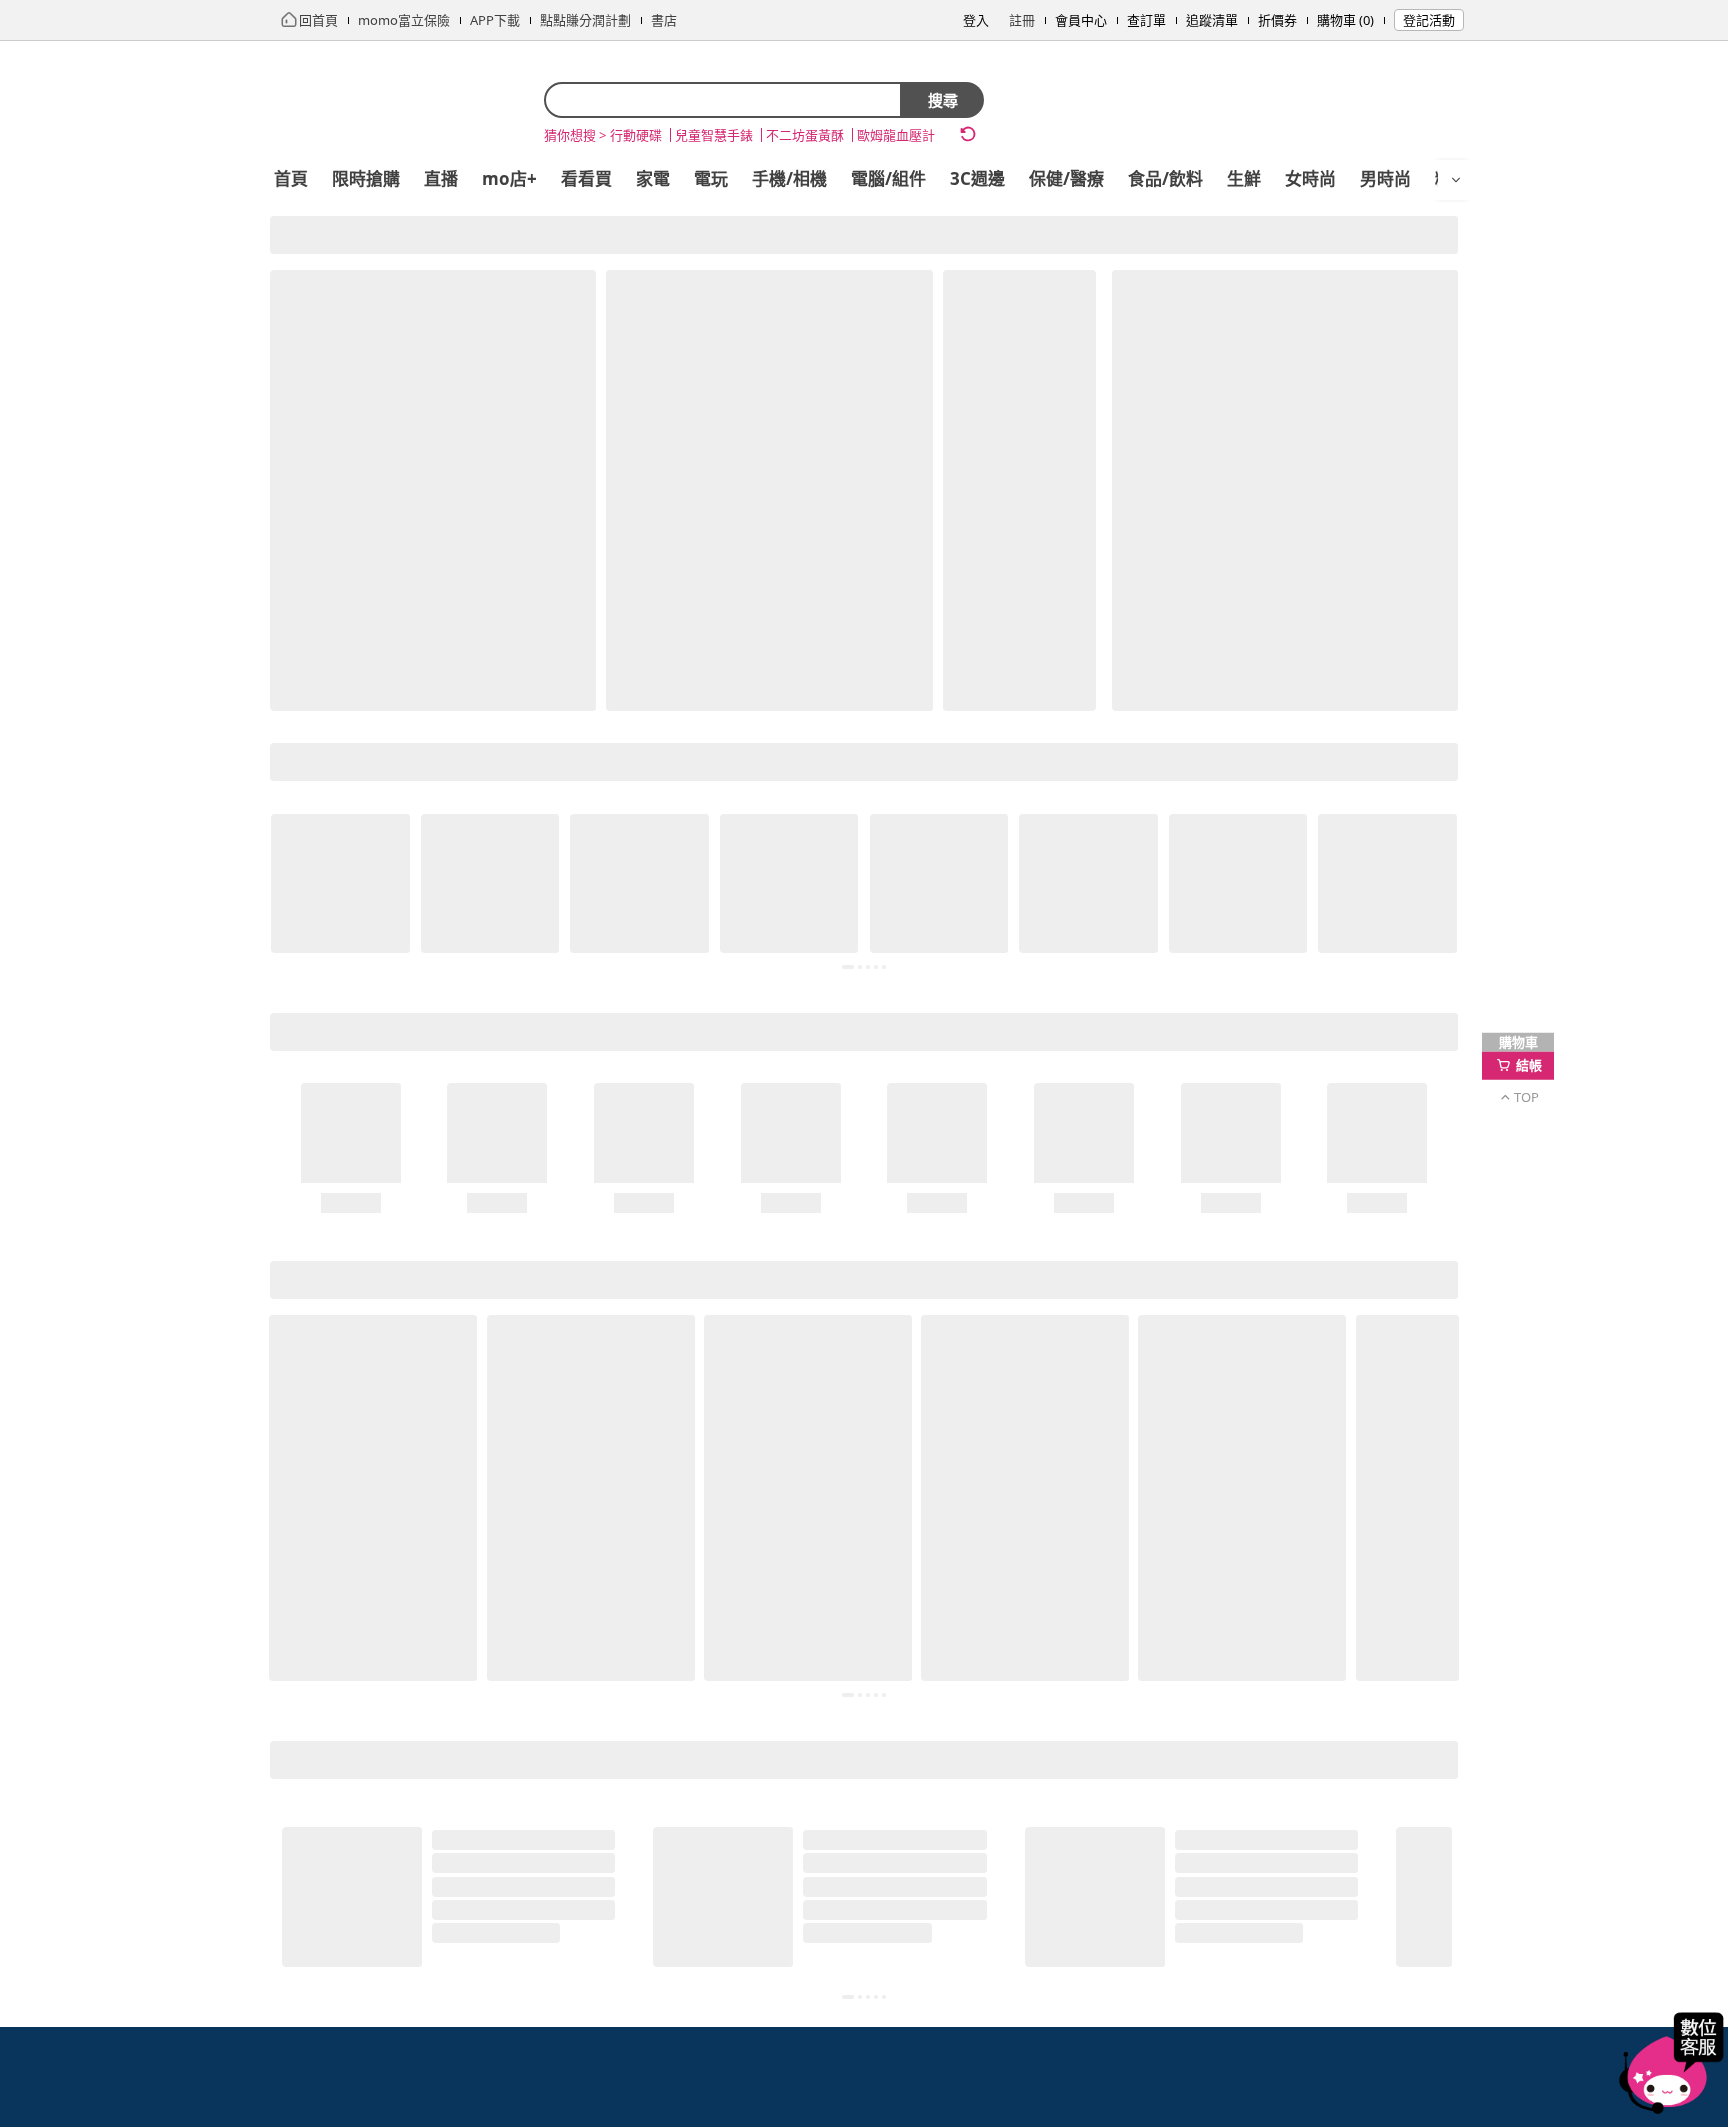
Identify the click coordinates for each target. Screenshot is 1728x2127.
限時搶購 (366, 178)
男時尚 (1385, 178)
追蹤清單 (1212, 20)
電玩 (711, 178)
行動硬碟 (636, 135)
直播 (441, 178)
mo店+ (509, 178)
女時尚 (1310, 178)
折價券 (1277, 20)
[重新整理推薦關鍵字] (968, 134)
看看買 (586, 178)
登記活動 (1429, 20)
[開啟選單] (1456, 180)
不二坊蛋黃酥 (805, 135)
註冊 (1022, 20)
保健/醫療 (1066, 178)
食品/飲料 (1165, 178)
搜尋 (943, 100)
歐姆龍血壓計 (896, 135)
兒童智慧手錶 (714, 135)
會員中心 (1081, 20)
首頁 (291, 178)
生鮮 (1244, 178)
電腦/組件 (888, 178)
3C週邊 (977, 178)
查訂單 (1146, 20)
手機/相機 (789, 178)
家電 (653, 178)
